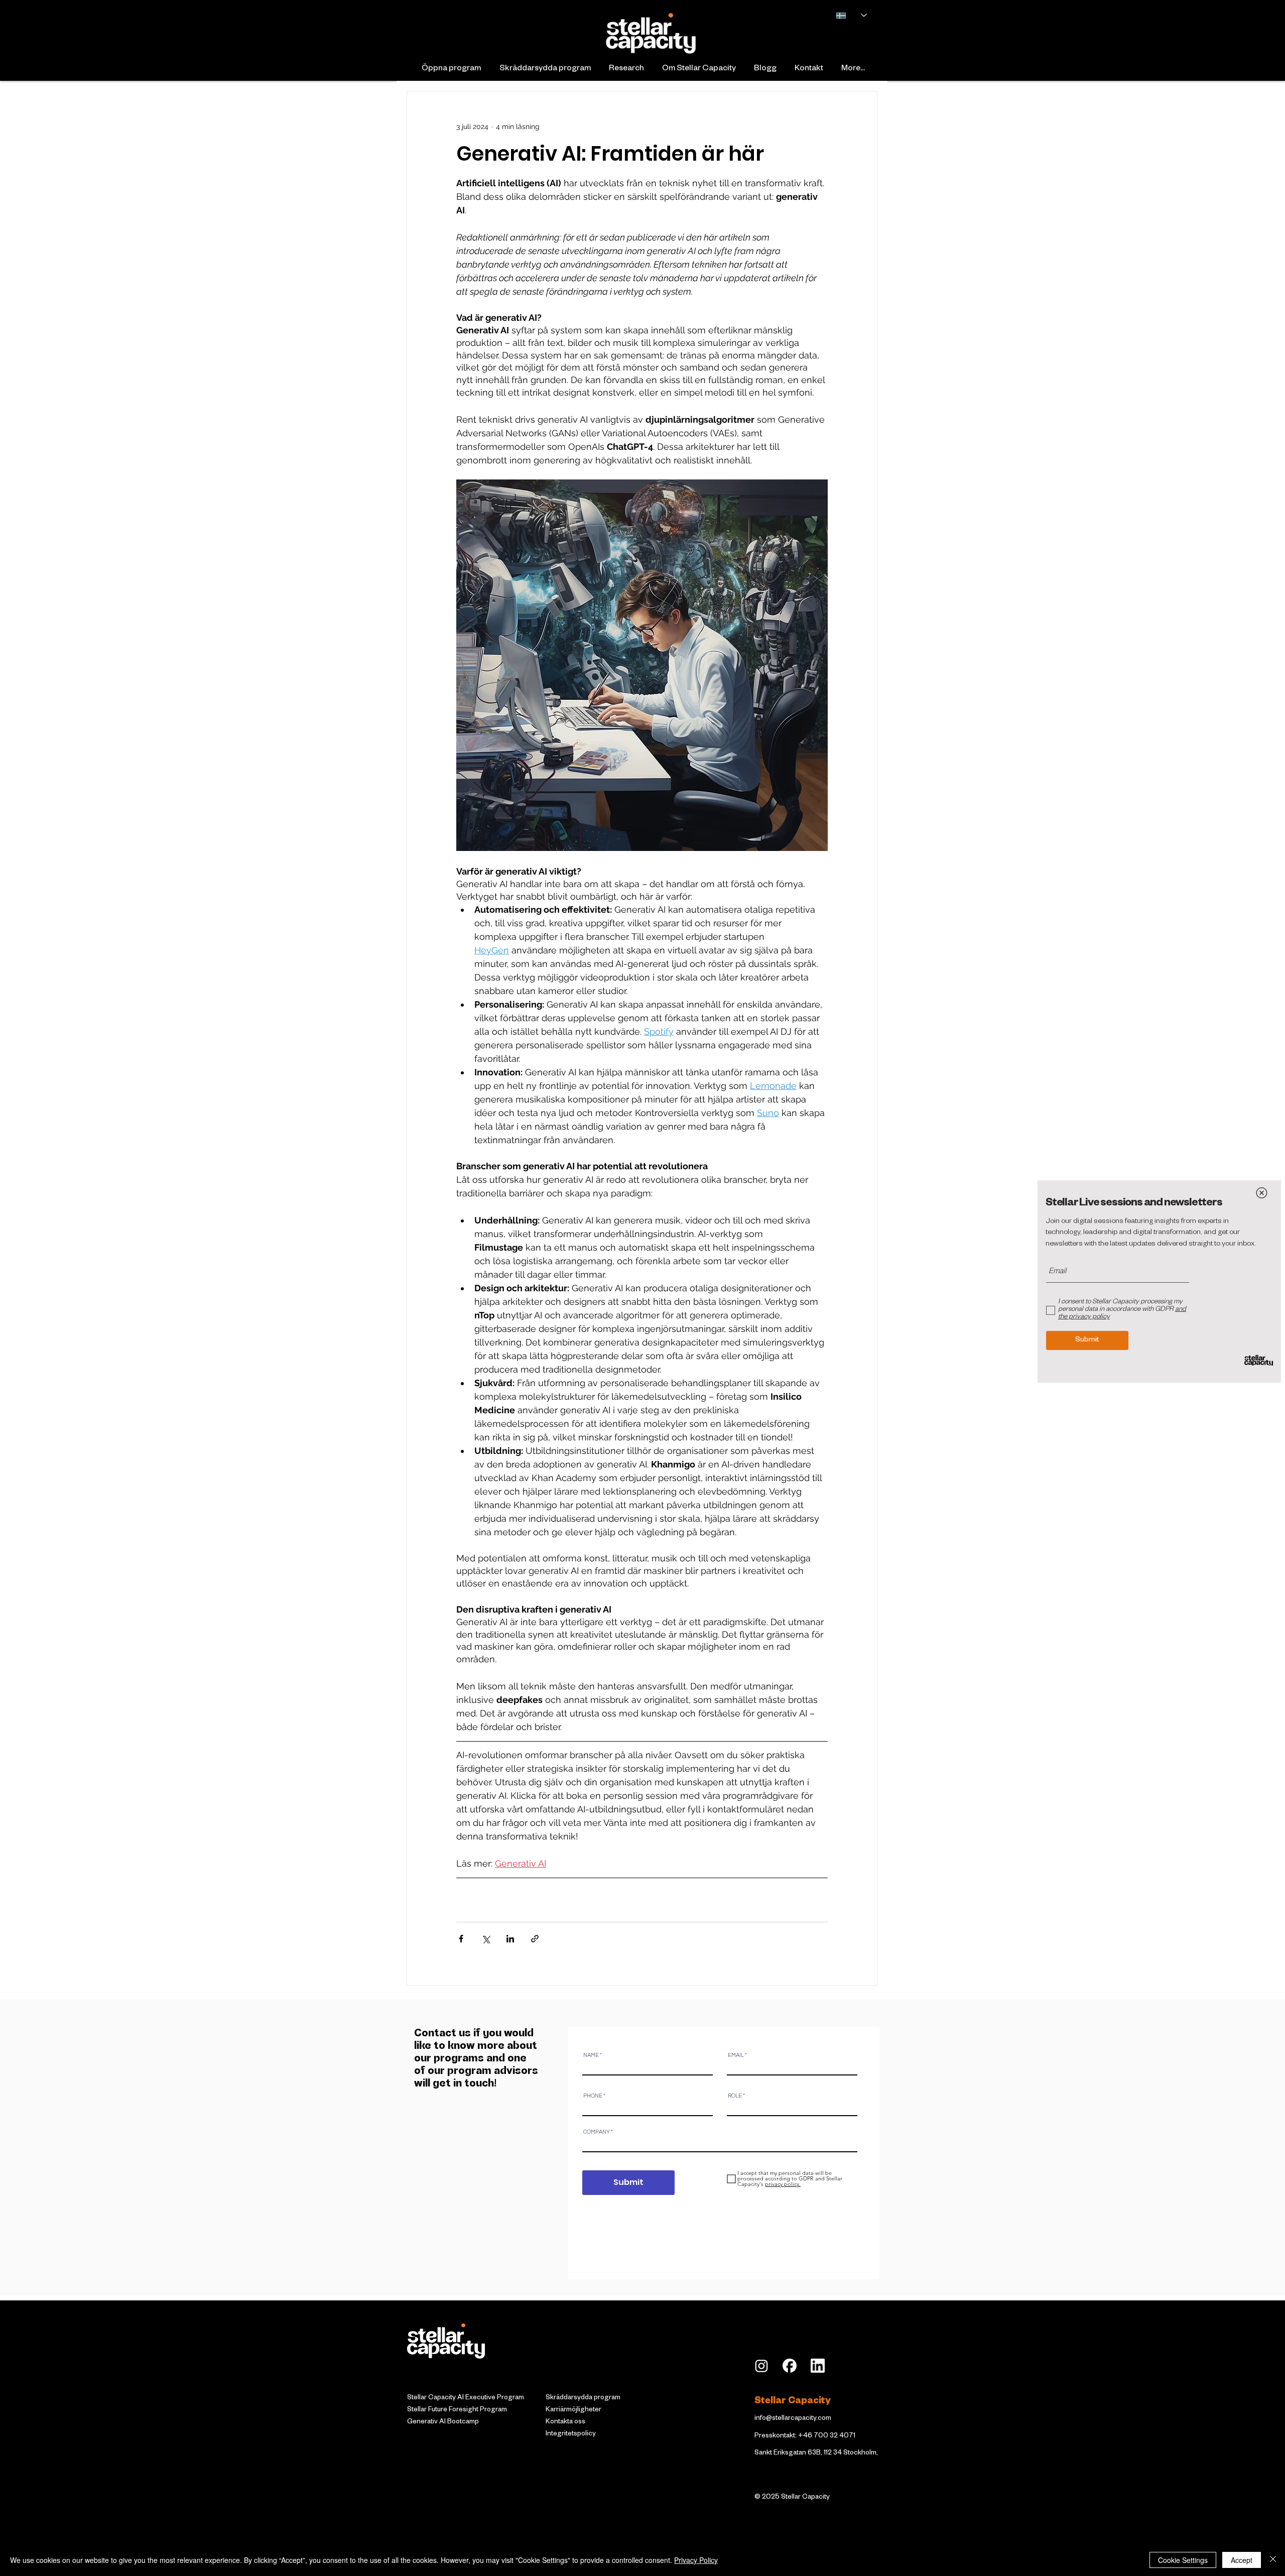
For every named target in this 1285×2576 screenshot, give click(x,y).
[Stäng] (1273, 2560)
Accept (1242, 2560)
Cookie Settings (1183, 2560)
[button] (1262, 1193)
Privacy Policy (696, 2560)
